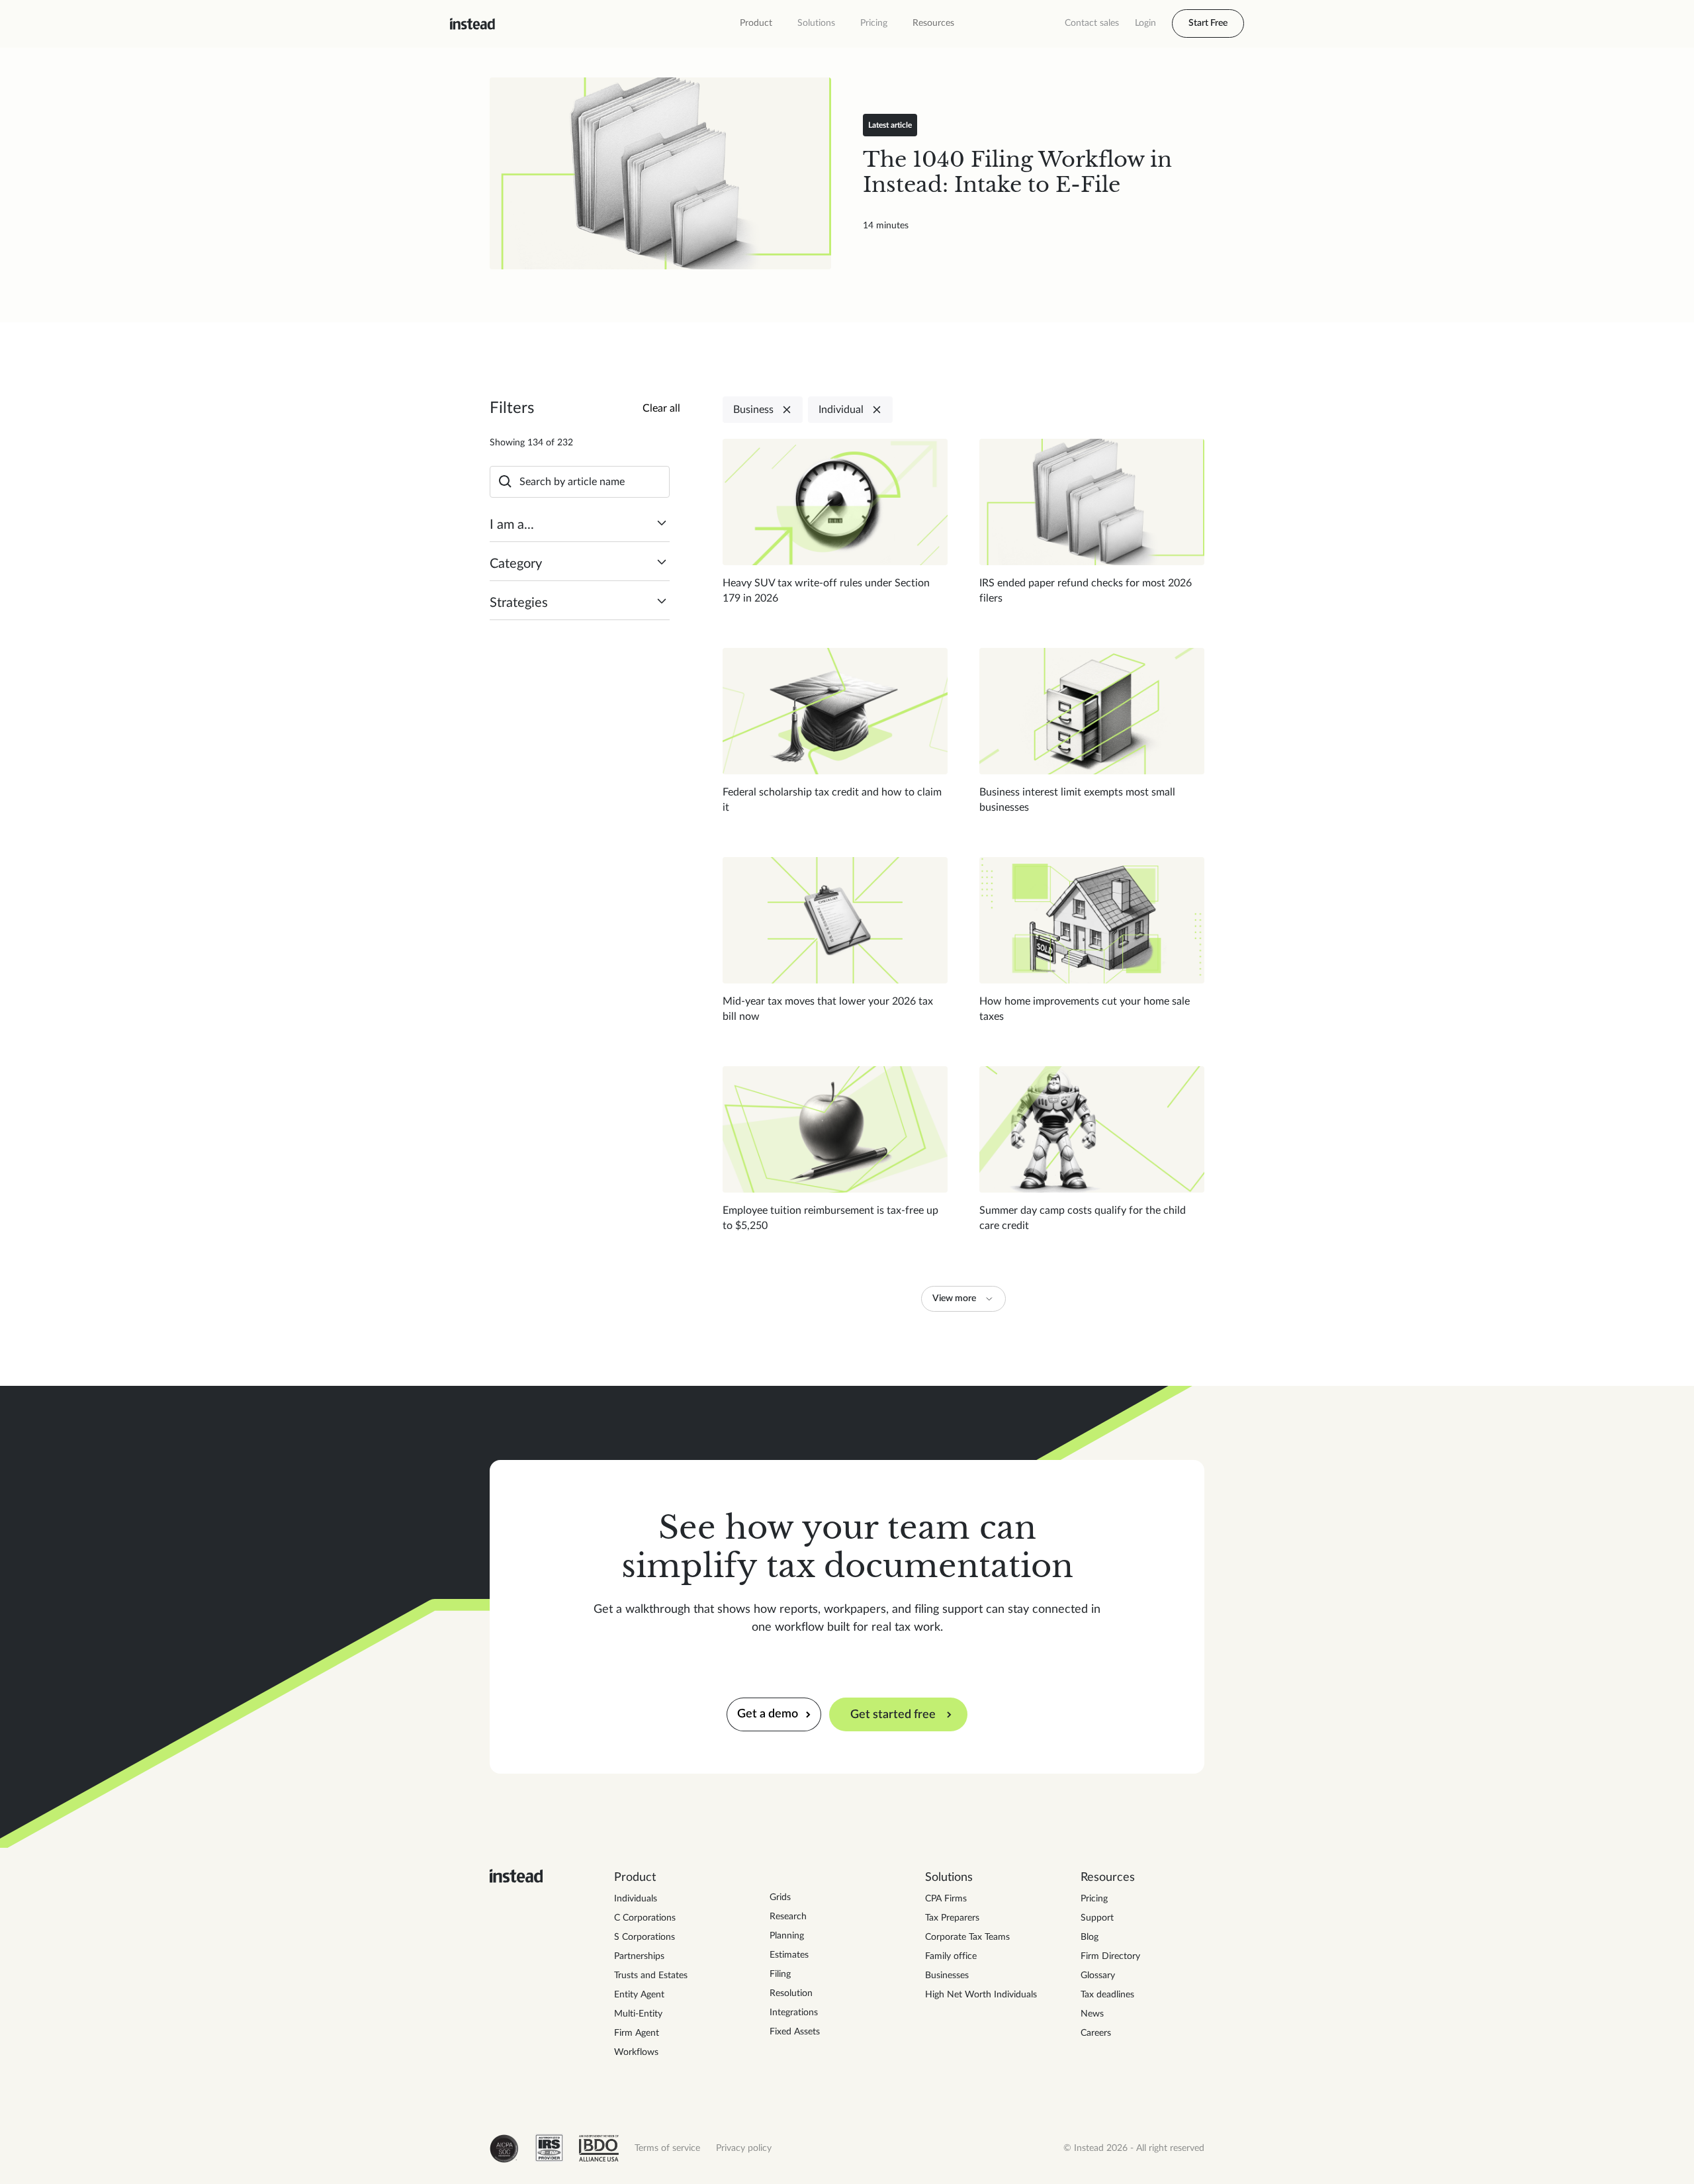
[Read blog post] (660, 173)
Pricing (874, 23)
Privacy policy (744, 2148)
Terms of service (667, 2148)
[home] (472, 24)
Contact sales (1092, 23)
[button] (756, 23)
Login (1145, 23)
